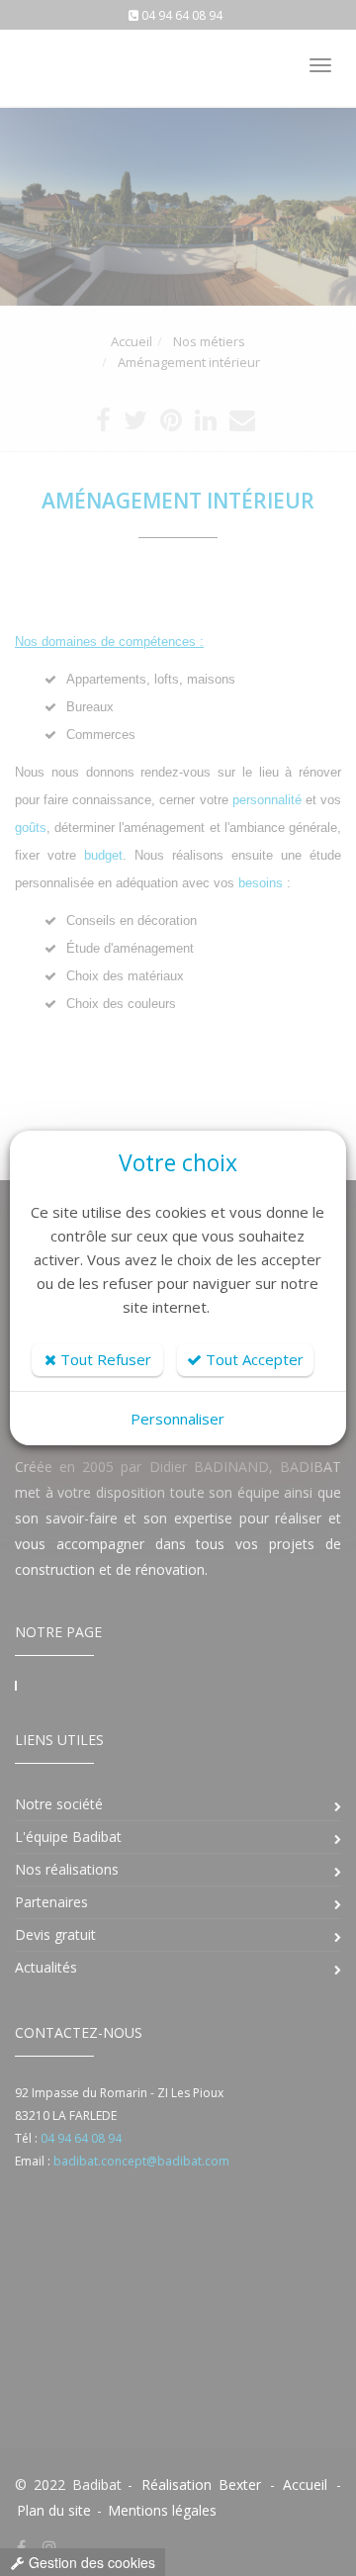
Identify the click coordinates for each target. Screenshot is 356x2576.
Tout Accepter (253, 1359)
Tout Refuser (104, 1359)
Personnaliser (178, 1419)
